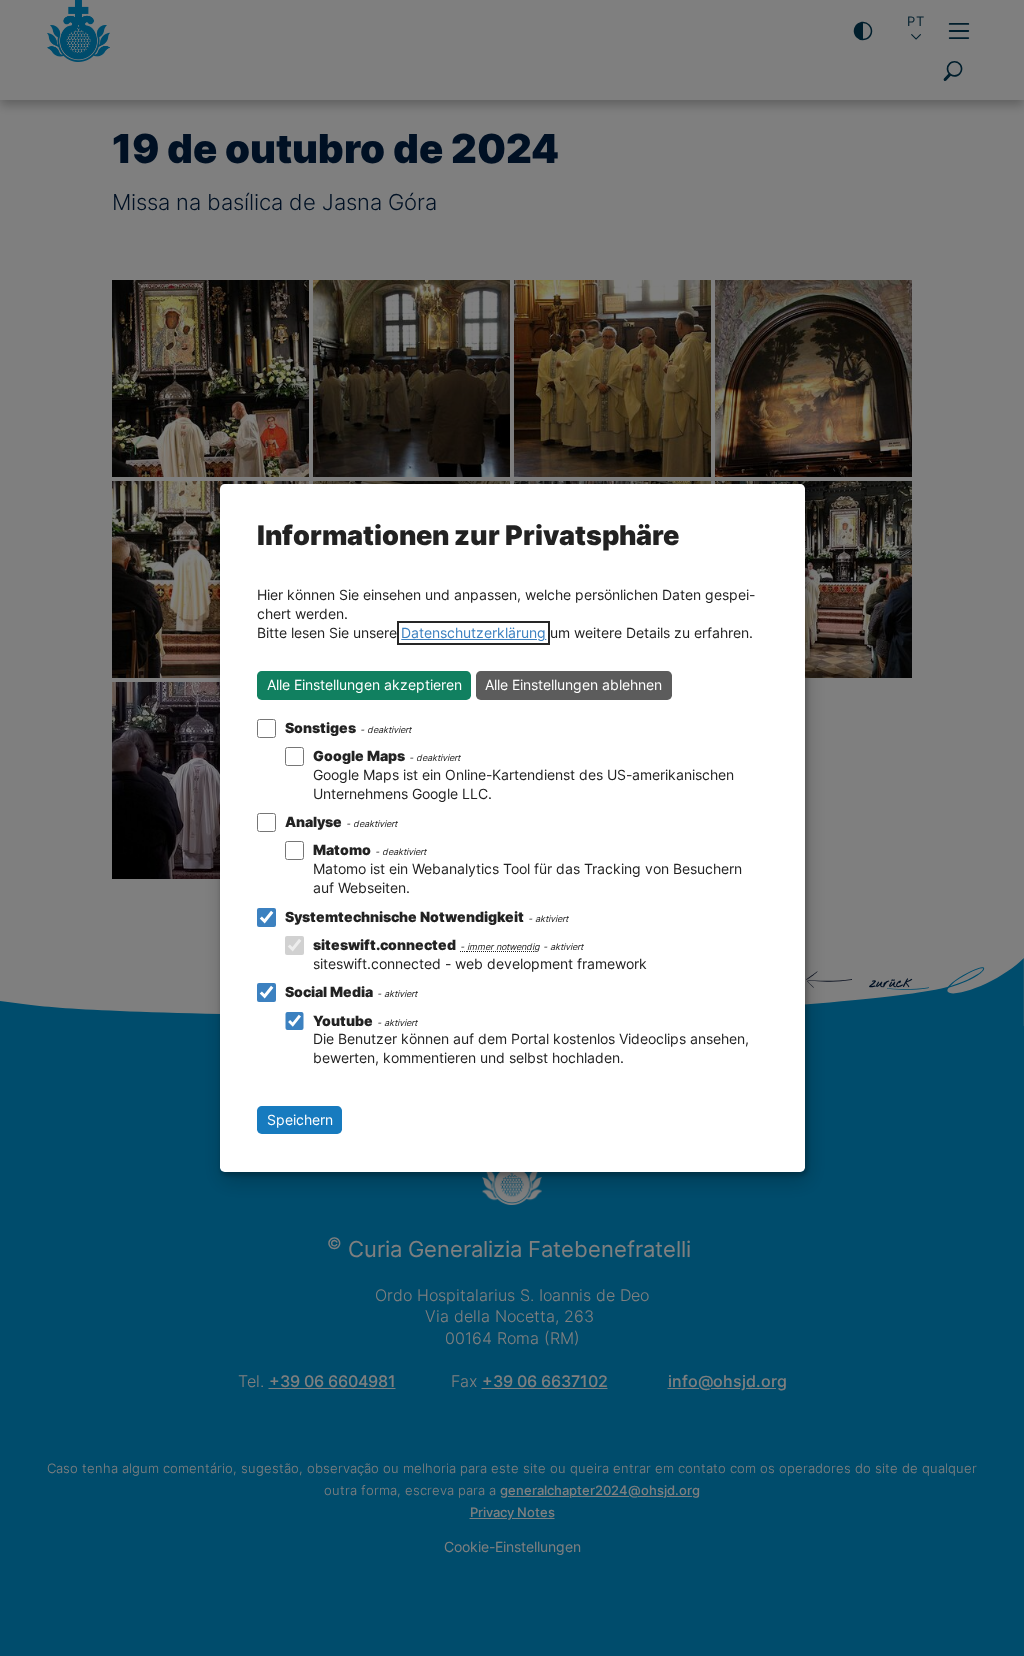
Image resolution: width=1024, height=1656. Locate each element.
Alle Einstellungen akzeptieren (364, 685)
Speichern (300, 1120)
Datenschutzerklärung (473, 633)
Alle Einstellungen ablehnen (573, 685)
